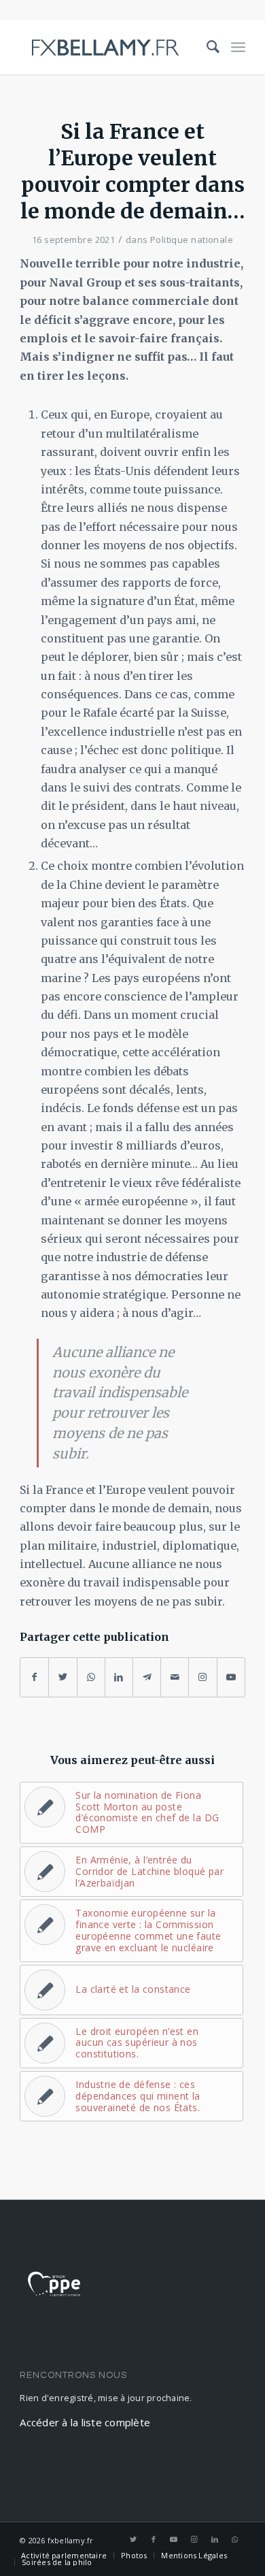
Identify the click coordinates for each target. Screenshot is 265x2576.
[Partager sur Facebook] (34, 1677)
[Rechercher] (207, 47)
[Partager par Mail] (175, 1677)
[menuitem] (207, 47)
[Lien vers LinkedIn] (215, 2539)
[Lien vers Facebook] (154, 2539)
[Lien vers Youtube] (231, 1677)
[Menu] (238, 47)
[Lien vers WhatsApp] (235, 2539)
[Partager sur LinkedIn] (119, 1677)
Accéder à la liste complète (85, 2422)
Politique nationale (192, 240)
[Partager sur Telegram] (147, 1677)
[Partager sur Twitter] (63, 1677)
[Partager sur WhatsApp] (91, 1677)
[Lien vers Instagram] (202, 1677)
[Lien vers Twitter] (133, 2539)
